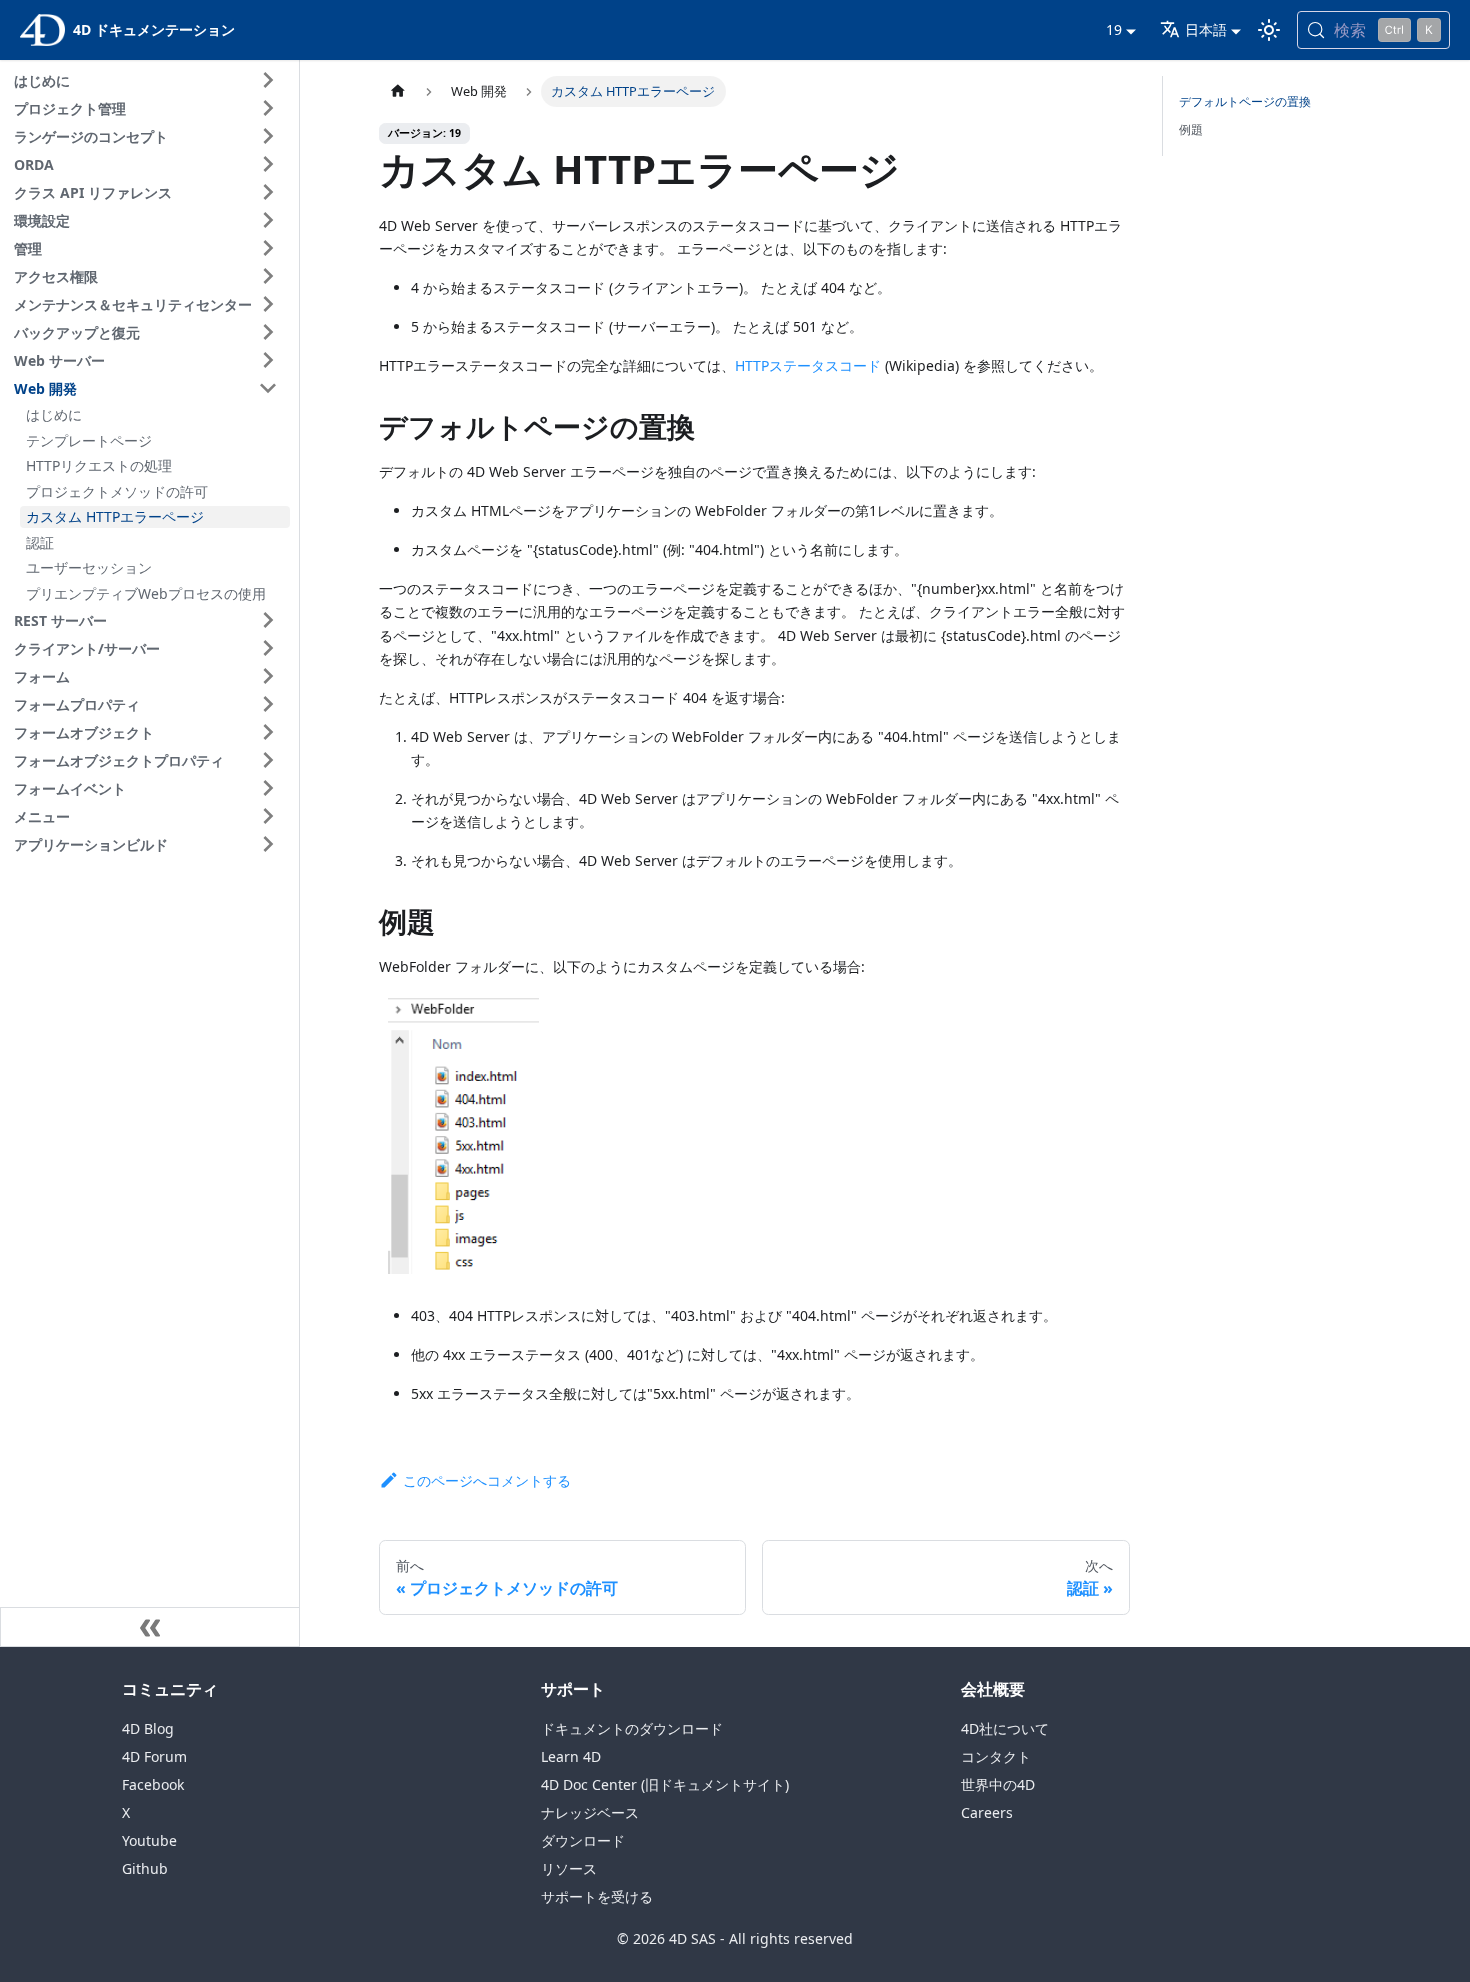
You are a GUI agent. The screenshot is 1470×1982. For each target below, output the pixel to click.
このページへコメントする (487, 1480)
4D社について (1005, 1728)
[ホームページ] (398, 91)
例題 (1191, 129)
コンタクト (996, 1756)
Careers (987, 1812)
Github (145, 1868)
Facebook (153, 1784)
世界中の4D (998, 1784)
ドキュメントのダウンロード (632, 1728)
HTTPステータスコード (808, 365)
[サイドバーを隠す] (150, 1627)
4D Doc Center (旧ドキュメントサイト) (665, 1784)
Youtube (149, 1840)
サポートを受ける (597, 1896)
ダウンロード (583, 1840)
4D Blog (148, 1728)
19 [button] (1114, 29)
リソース (569, 1868)
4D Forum (154, 1756)
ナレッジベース (590, 1812)
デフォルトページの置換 (1245, 101)
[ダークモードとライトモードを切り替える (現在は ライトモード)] (1269, 30)
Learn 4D (571, 1756)
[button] (149, 80)
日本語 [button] (1206, 29)
